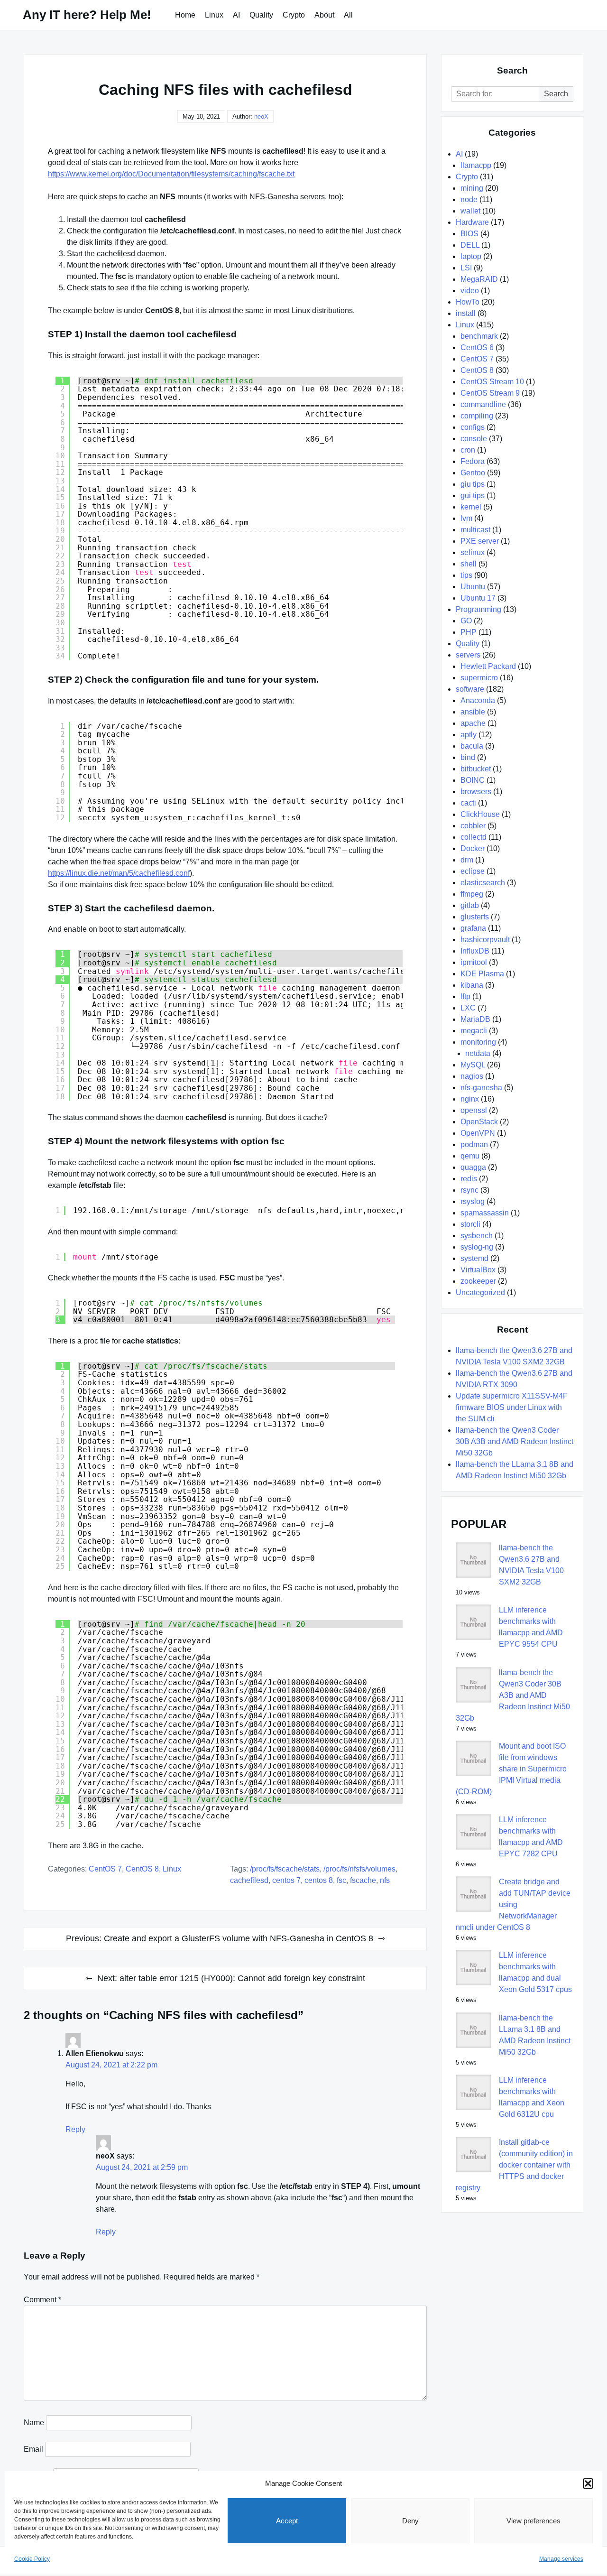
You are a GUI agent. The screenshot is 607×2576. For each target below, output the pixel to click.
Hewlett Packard (488, 666)
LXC (468, 1008)
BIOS (469, 234)
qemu (470, 1156)
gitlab (470, 905)
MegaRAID (479, 279)
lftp (465, 996)
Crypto (294, 15)
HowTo (468, 302)
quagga (473, 1167)
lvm (466, 518)
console (474, 439)
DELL (470, 245)
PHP (469, 632)
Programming (478, 609)
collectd (474, 837)
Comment (42, 2300)
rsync (469, 1190)
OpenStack (479, 1122)
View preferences (533, 2521)
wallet (470, 211)
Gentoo (473, 473)
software (470, 689)
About (324, 15)
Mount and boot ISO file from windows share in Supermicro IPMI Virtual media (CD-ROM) (511, 1769)
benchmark (479, 336)
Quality (261, 15)
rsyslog (473, 1201)
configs (473, 427)
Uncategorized (480, 1293)
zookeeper (478, 1281)
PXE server (480, 541)
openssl (474, 1110)
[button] (588, 2483)
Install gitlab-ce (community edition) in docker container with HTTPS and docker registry (514, 2165)
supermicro (479, 678)
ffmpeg (472, 894)
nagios (472, 1076)
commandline (483, 404)
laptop (471, 256)
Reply (75, 2129)
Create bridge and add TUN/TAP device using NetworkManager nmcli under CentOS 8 (513, 1904)
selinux (473, 552)
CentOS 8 (142, 1869)
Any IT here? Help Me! (87, 15)
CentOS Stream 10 (492, 382)
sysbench (477, 1236)
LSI (466, 268)
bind (468, 757)
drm (467, 860)
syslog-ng (477, 1247)
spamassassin (485, 1213)
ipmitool (474, 962)
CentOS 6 (477, 347)
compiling (477, 416)
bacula (472, 746)
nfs (385, 1880)
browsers (476, 792)
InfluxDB (475, 951)
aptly (469, 735)
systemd (474, 1258)
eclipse (473, 871)
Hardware (472, 222)
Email (33, 2449)
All (348, 15)
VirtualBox (478, 1270)
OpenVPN (478, 1133)
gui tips (473, 496)
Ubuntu (473, 587)
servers (468, 655)
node (469, 199)
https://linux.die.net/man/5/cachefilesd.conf (119, 873)
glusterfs (475, 917)
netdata (478, 1053)
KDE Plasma (482, 974)
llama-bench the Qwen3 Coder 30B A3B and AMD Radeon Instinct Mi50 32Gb (515, 1441)
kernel (471, 507)
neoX (261, 116)
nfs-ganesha (481, 1088)
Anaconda (478, 700)
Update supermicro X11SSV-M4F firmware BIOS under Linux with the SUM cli (512, 1407)
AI (236, 15)
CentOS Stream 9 (490, 393)
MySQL (473, 1065)
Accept (287, 2521)
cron (468, 450)
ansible (473, 712)
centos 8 (319, 1880)
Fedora (473, 461)
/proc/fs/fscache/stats (285, 1869)
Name (34, 2423)
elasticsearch (483, 883)
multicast (475, 530)
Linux (214, 15)
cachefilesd (249, 1880)
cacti (468, 803)
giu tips (473, 484)
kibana (472, 985)
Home (185, 15)
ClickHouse (480, 814)
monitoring (478, 1042)
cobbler (473, 826)
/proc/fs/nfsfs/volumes (359, 1869)
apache (473, 723)
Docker (473, 848)
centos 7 (286, 1880)
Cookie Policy (32, 2559)
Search (556, 94)
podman (474, 1144)
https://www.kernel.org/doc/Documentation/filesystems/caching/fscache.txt (171, 174)
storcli (470, 1224)
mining (472, 188)
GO (466, 621)
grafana (473, 928)
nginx (470, 1099)
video (470, 291)
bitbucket (476, 769)
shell (469, 564)
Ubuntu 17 (478, 598)
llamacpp (476, 165)
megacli (474, 1031)
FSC (341, 1880)
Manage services (561, 2559)
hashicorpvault (485, 940)
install (466, 313)
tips (466, 575)
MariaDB (475, 1019)
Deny (410, 2521)
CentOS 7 (105, 1869)
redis (469, 1179)
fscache (363, 1880)
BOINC (473, 780)
